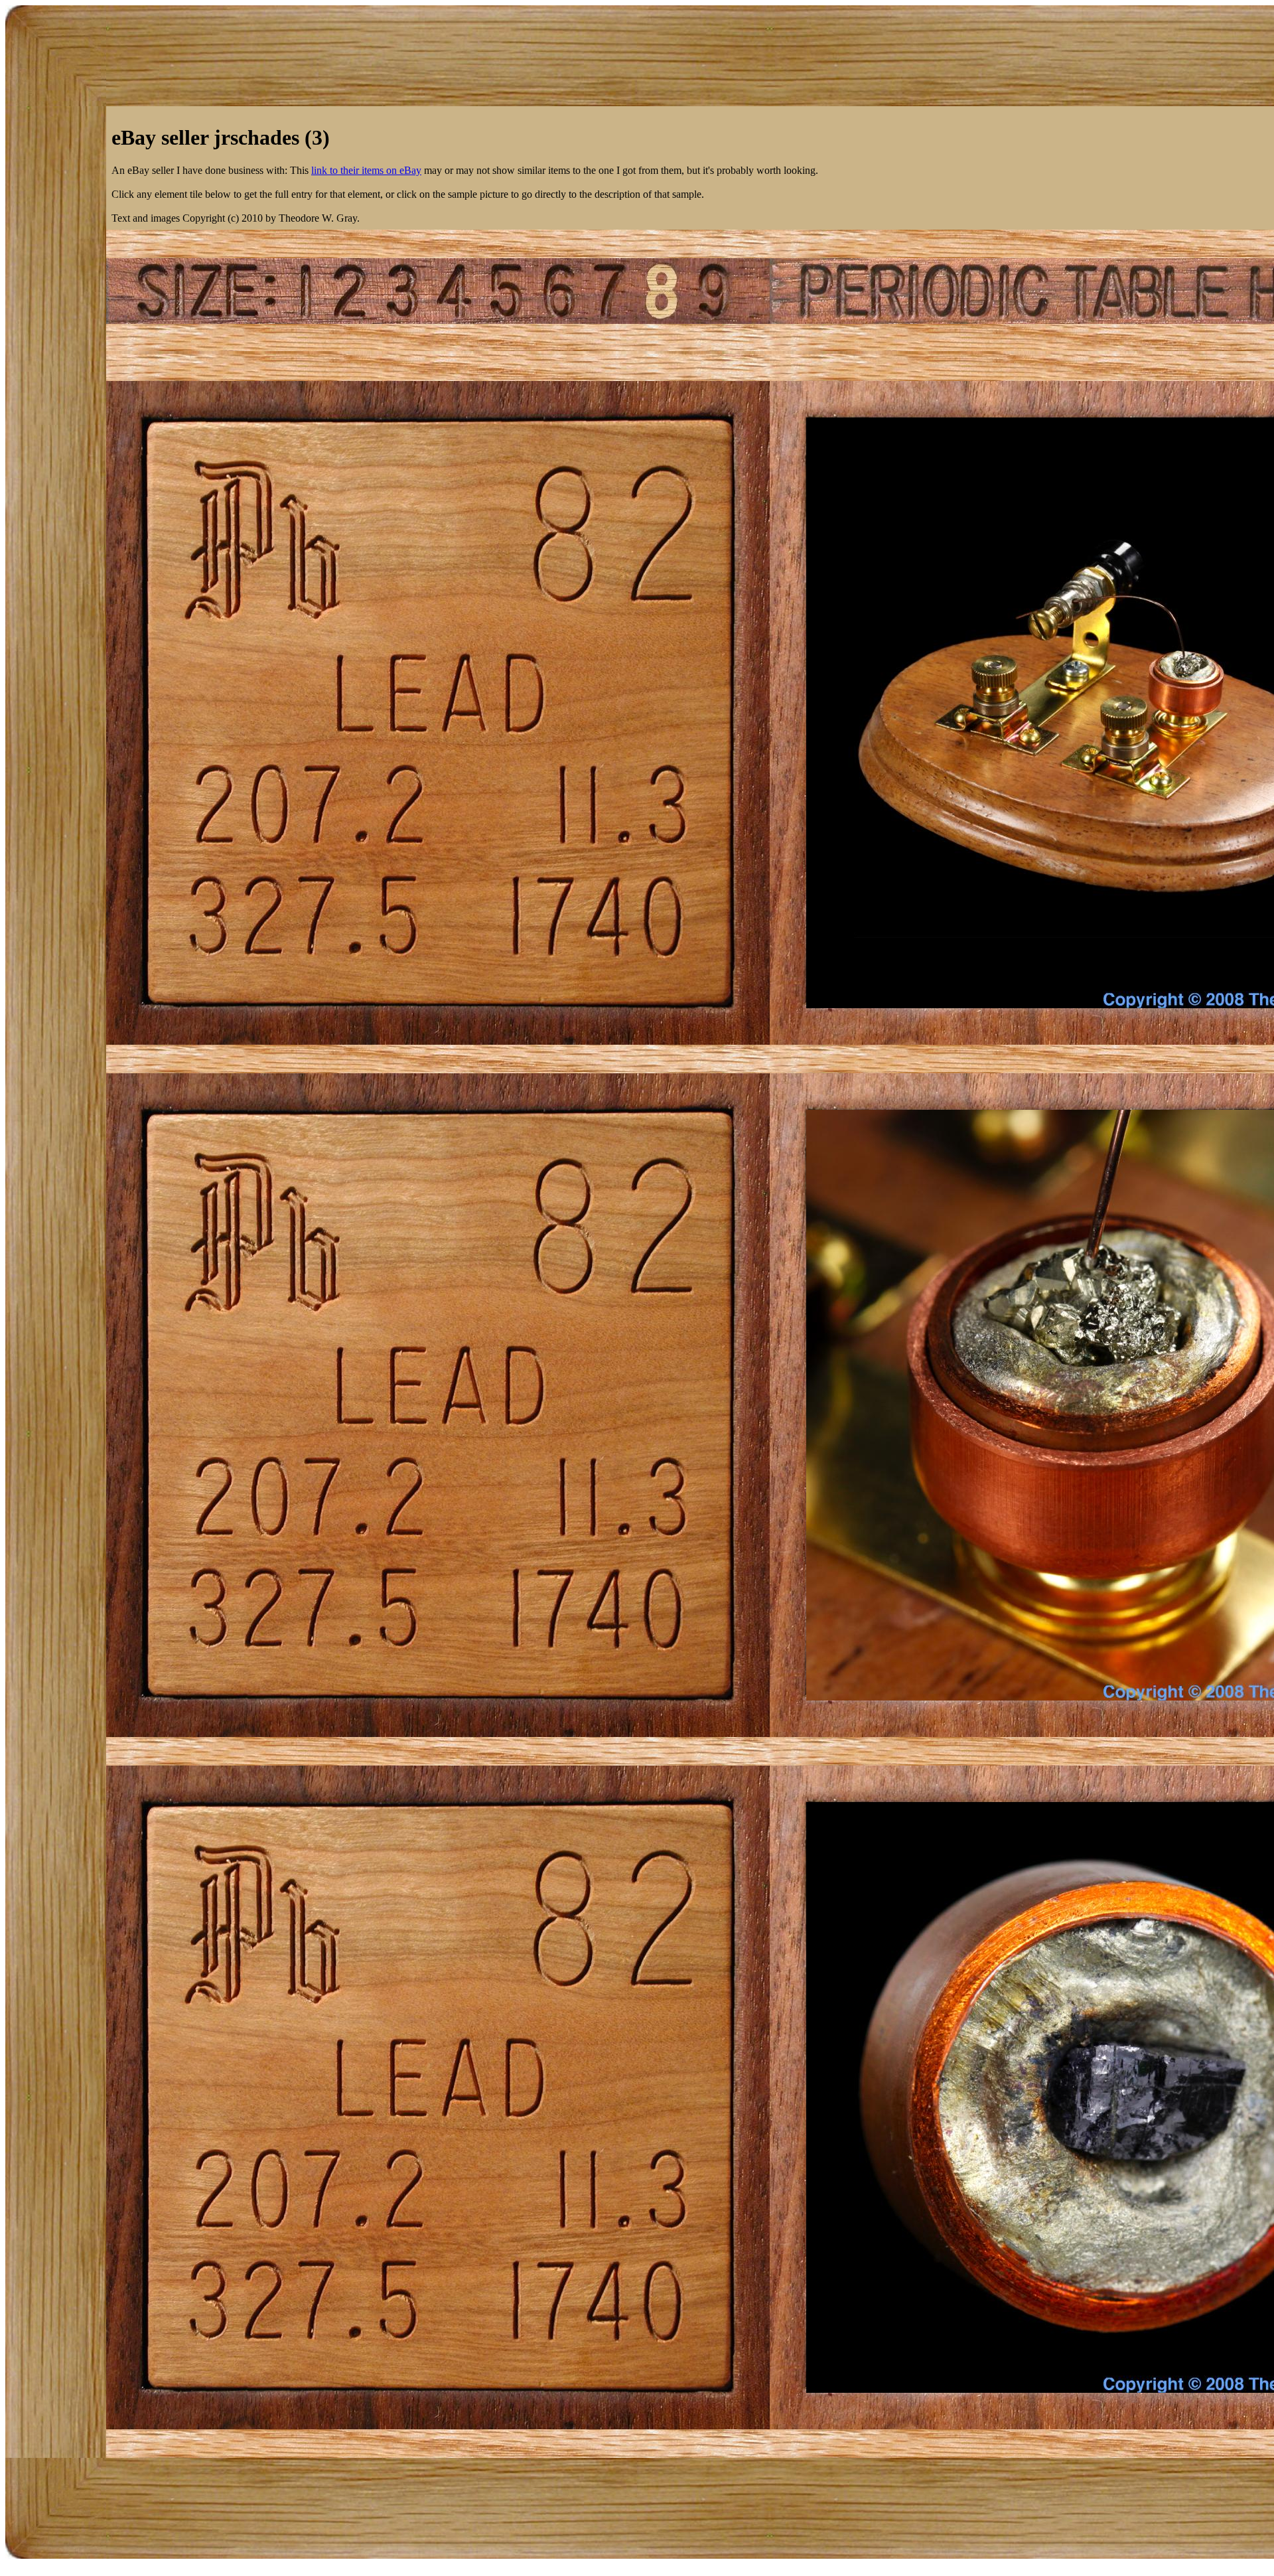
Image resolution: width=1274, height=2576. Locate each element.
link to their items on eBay (366, 170)
